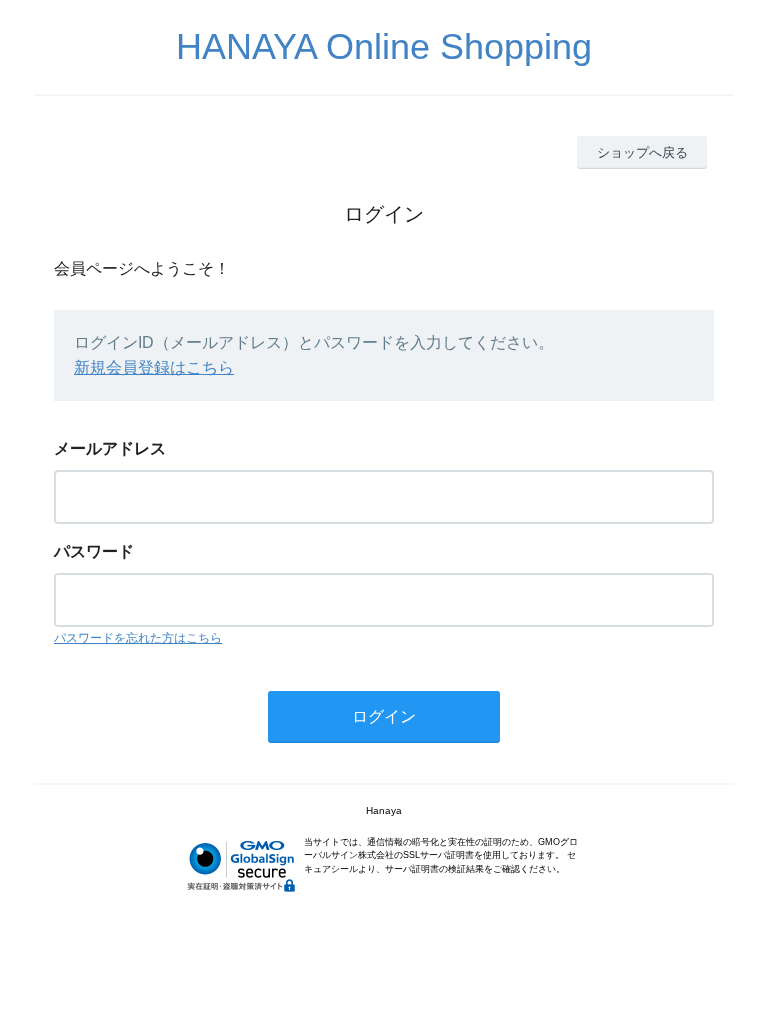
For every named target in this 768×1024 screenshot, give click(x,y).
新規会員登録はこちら (154, 367)
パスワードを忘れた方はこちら (138, 638)
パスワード (94, 551)
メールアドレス (110, 448)
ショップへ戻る (642, 152)
